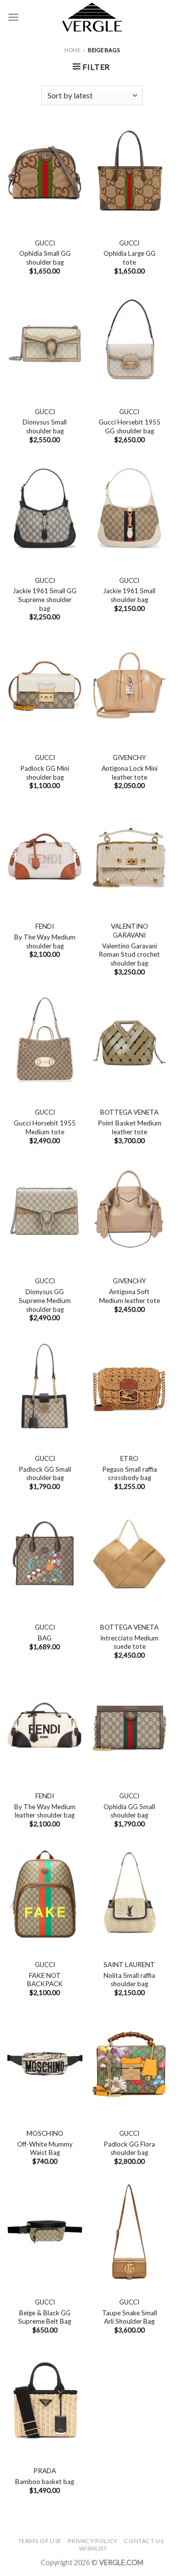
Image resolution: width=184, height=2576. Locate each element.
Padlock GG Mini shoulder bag (45, 773)
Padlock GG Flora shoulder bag (129, 2149)
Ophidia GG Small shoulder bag (129, 1811)
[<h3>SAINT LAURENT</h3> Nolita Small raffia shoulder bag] (129, 1895)
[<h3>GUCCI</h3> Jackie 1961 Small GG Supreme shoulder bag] (45, 511)
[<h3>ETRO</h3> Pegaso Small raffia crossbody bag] (129, 1389)
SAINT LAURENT (129, 1965)
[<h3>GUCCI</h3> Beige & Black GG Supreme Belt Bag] (45, 2232)
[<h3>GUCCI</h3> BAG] (45, 1557)
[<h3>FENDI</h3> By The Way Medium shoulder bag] (45, 857)
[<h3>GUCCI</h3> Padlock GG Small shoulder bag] (45, 1389)
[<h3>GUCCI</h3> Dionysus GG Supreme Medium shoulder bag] (45, 1212)
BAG (45, 1638)
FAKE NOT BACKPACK (45, 1980)
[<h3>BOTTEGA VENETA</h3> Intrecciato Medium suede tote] (129, 1557)
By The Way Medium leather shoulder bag (45, 1811)
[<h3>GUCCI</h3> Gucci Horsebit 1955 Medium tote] (45, 1043)
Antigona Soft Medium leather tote (130, 1296)
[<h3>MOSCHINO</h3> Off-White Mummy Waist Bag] (45, 2063)
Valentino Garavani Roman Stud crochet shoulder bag (129, 955)
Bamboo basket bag (45, 2482)
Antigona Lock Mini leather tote (130, 773)
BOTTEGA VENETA (129, 1112)
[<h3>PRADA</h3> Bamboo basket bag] (45, 2401)
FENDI (45, 926)
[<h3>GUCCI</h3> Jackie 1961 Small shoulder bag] (129, 511)
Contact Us (144, 2541)
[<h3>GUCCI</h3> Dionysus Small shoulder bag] (45, 342)
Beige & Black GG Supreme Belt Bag (45, 2317)
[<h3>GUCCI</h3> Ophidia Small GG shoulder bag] (45, 173)
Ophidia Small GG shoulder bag (45, 258)
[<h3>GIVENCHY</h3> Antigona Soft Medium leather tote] (129, 1212)
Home (72, 50)
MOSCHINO (45, 2133)
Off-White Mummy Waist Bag (45, 2149)
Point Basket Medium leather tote (130, 1127)
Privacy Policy (93, 2541)
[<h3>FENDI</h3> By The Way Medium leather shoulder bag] (45, 1726)
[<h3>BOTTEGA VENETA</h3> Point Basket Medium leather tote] (129, 1043)
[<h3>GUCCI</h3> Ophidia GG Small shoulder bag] (129, 1726)
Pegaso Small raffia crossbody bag (130, 1474)
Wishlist (93, 2548)
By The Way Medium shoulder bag (45, 941)
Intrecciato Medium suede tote (129, 1642)
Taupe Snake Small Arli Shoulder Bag (130, 2317)
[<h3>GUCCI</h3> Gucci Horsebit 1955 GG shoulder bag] (129, 342)
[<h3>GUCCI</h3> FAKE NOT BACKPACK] (45, 1895)
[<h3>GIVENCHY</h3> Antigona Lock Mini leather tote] (129, 688)
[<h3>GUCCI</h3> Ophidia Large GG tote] (129, 173)
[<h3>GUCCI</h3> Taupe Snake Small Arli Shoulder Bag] (129, 2232)
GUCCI (45, 243)
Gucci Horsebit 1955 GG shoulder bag (130, 426)
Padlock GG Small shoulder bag (45, 1474)
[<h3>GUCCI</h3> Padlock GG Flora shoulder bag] (129, 2063)
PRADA (45, 2471)
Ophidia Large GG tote (130, 258)
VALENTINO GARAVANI (130, 931)
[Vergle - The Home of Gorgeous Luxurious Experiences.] (92, 17)
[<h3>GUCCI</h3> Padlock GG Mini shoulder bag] (45, 688)
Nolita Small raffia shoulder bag (129, 1980)
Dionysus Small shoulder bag (45, 426)
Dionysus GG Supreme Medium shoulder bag (45, 1300)
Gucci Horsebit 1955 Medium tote (45, 1127)
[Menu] (13, 17)
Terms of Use (40, 2541)
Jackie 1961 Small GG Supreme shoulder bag (45, 599)
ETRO (129, 1458)
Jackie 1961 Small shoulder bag (129, 595)
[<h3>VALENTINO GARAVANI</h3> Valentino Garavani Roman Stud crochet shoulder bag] (129, 857)
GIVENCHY (130, 758)
